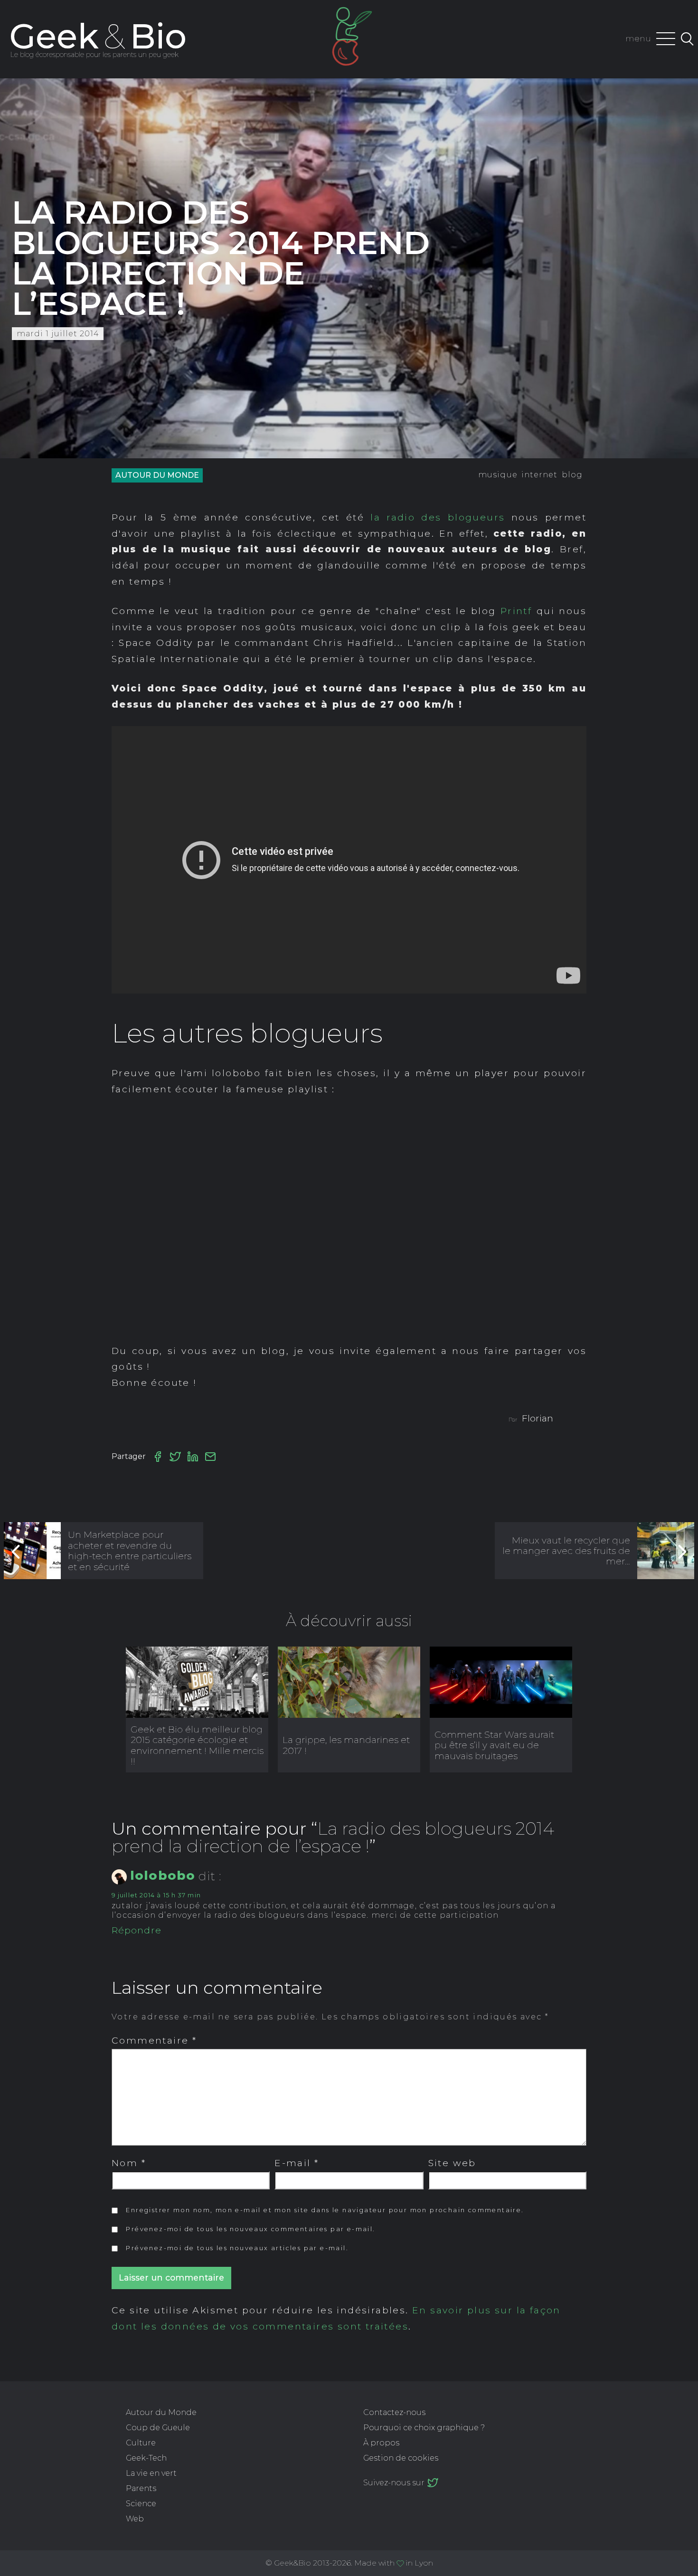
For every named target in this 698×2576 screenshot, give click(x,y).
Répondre (137, 1930)
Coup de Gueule (158, 2428)
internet (540, 475)
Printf (516, 611)
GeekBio (98, 36)
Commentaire (154, 2040)
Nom (129, 2163)
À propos (381, 2443)
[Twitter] (433, 2482)
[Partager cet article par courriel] (210, 1457)
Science (141, 2504)
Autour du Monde (157, 475)
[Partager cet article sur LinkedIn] (193, 1457)
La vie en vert (151, 2473)
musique (498, 475)
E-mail (297, 2163)
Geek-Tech (146, 2458)
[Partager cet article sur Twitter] (175, 1457)
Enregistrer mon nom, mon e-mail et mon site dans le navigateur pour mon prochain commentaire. (325, 2210)
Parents (141, 2488)
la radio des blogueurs (438, 517)
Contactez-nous (394, 2412)
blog (572, 475)
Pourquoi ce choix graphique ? (424, 2428)
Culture (141, 2443)
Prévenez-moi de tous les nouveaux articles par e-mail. (237, 2248)
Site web (452, 2163)
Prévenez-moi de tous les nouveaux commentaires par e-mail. (250, 2229)
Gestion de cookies (401, 2458)
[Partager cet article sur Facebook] (158, 1457)
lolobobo (163, 1875)
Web (135, 2519)
